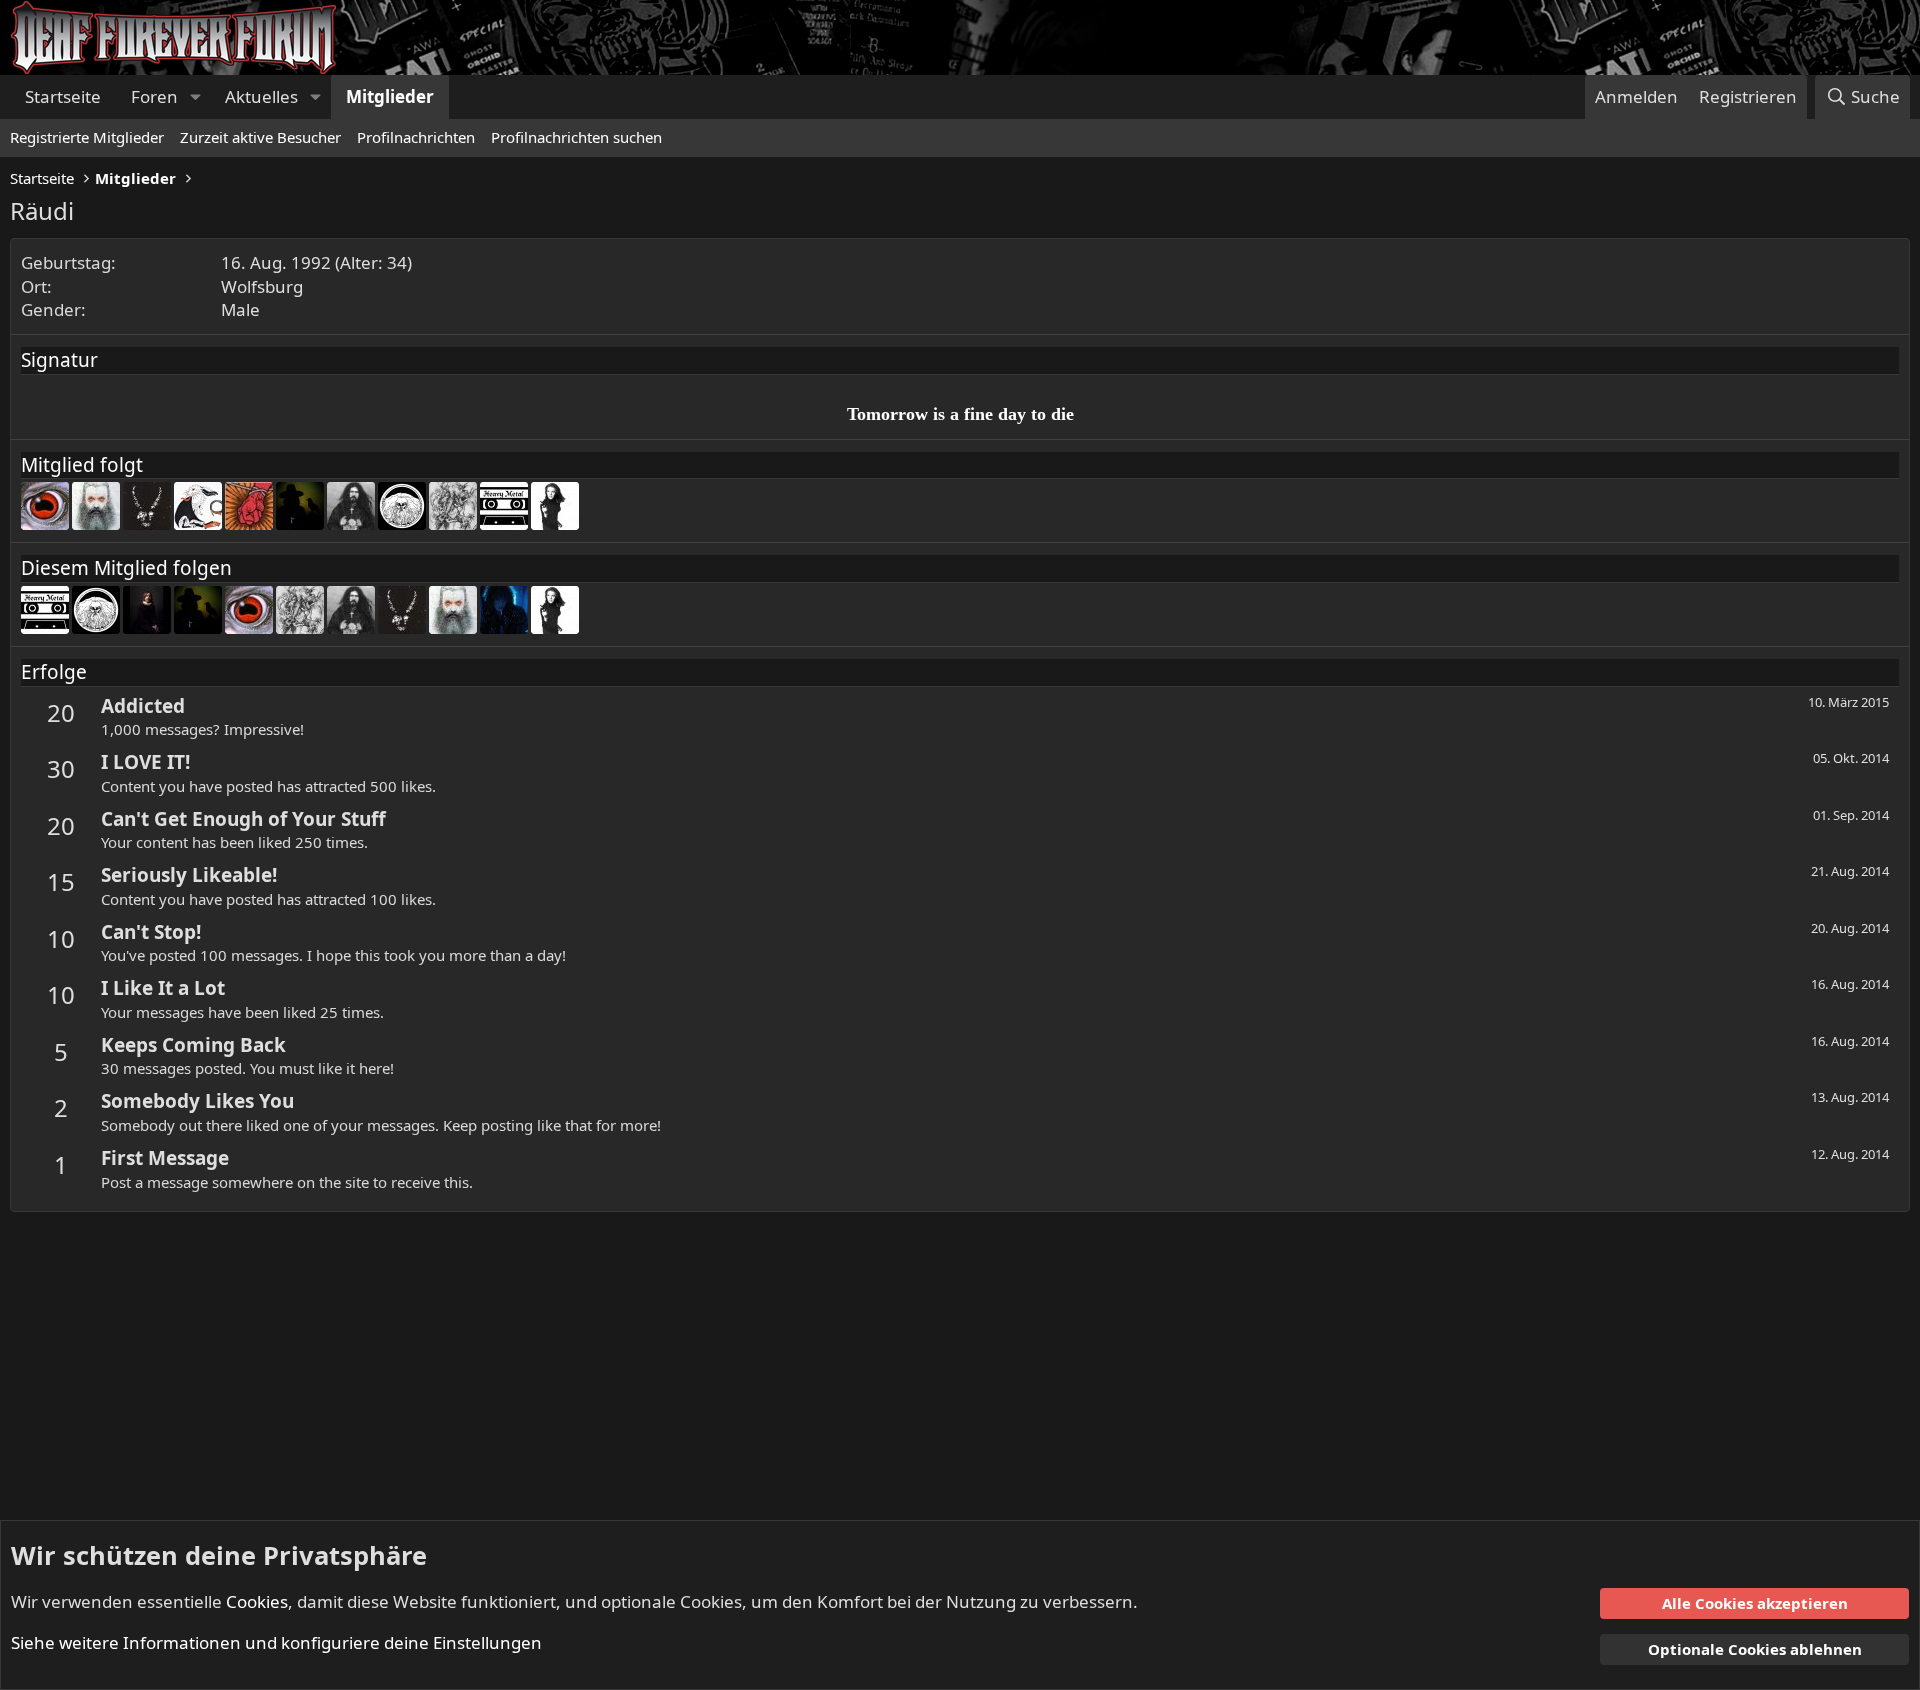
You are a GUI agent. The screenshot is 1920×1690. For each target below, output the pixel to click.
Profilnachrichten (416, 137)
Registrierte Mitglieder (87, 137)
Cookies (257, 1601)
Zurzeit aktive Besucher (260, 137)
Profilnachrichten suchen (576, 137)
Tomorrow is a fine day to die (960, 414)
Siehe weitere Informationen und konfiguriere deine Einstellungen (276, 1642)
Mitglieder (390, 96)
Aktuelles (261, 96)
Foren (154, 96)
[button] (195, 97)
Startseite (63, 96)
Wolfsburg (262, 286)
